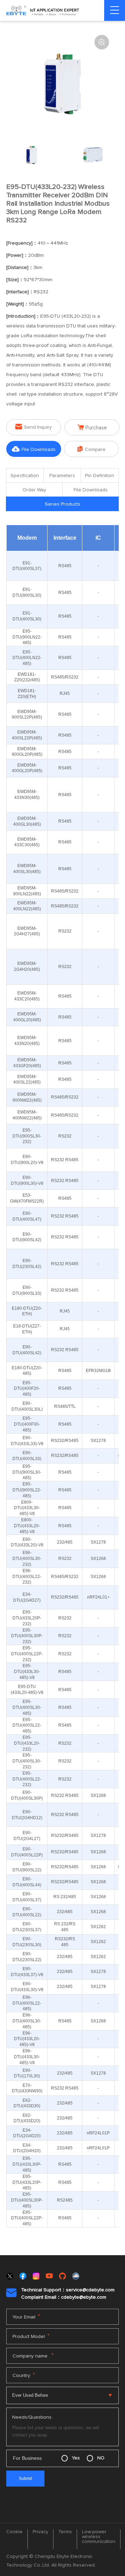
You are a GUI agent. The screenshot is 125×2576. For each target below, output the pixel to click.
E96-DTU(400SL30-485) (27, 2021)
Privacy (40, 2532)
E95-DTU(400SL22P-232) (27, 1654)
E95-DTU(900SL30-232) (27, 1136)
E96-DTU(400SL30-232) (27, 1559)
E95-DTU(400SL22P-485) (27, 2218)
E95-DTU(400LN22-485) (27, 658)
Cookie (14, 2532)
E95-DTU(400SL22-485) (27, 1726)
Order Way (34, 490)
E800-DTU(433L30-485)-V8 (27, 1508)
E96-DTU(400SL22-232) (27, 1577)
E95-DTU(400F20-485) (27, 1389)
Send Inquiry (34, 427)
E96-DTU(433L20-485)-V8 (27, 2039)
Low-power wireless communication (99, 2537)
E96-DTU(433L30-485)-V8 (27, 2057)
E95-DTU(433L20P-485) (27, 2182)
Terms (65, 2532)
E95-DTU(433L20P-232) (27, 1618)
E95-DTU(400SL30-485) (27, 1707)
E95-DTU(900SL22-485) (27, 1490)
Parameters (62, 476)
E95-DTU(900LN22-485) (27, 637)
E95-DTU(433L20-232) (27, 1743)
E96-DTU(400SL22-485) (27, 2003)
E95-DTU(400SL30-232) (27, 1761)
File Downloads (34, 449)
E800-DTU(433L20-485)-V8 (27, 1526)
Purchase (92, 427)
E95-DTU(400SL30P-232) (27, 1636)
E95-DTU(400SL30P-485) (27, 2200)
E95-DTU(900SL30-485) (27, 1472)
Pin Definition (100, 476)
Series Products (62, 504)
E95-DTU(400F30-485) (27, 1424)
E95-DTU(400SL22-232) (27, 1779)
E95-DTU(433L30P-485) (27, 2164)
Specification (25, 476)
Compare (91, 449)
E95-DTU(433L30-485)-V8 (27, 1672)
